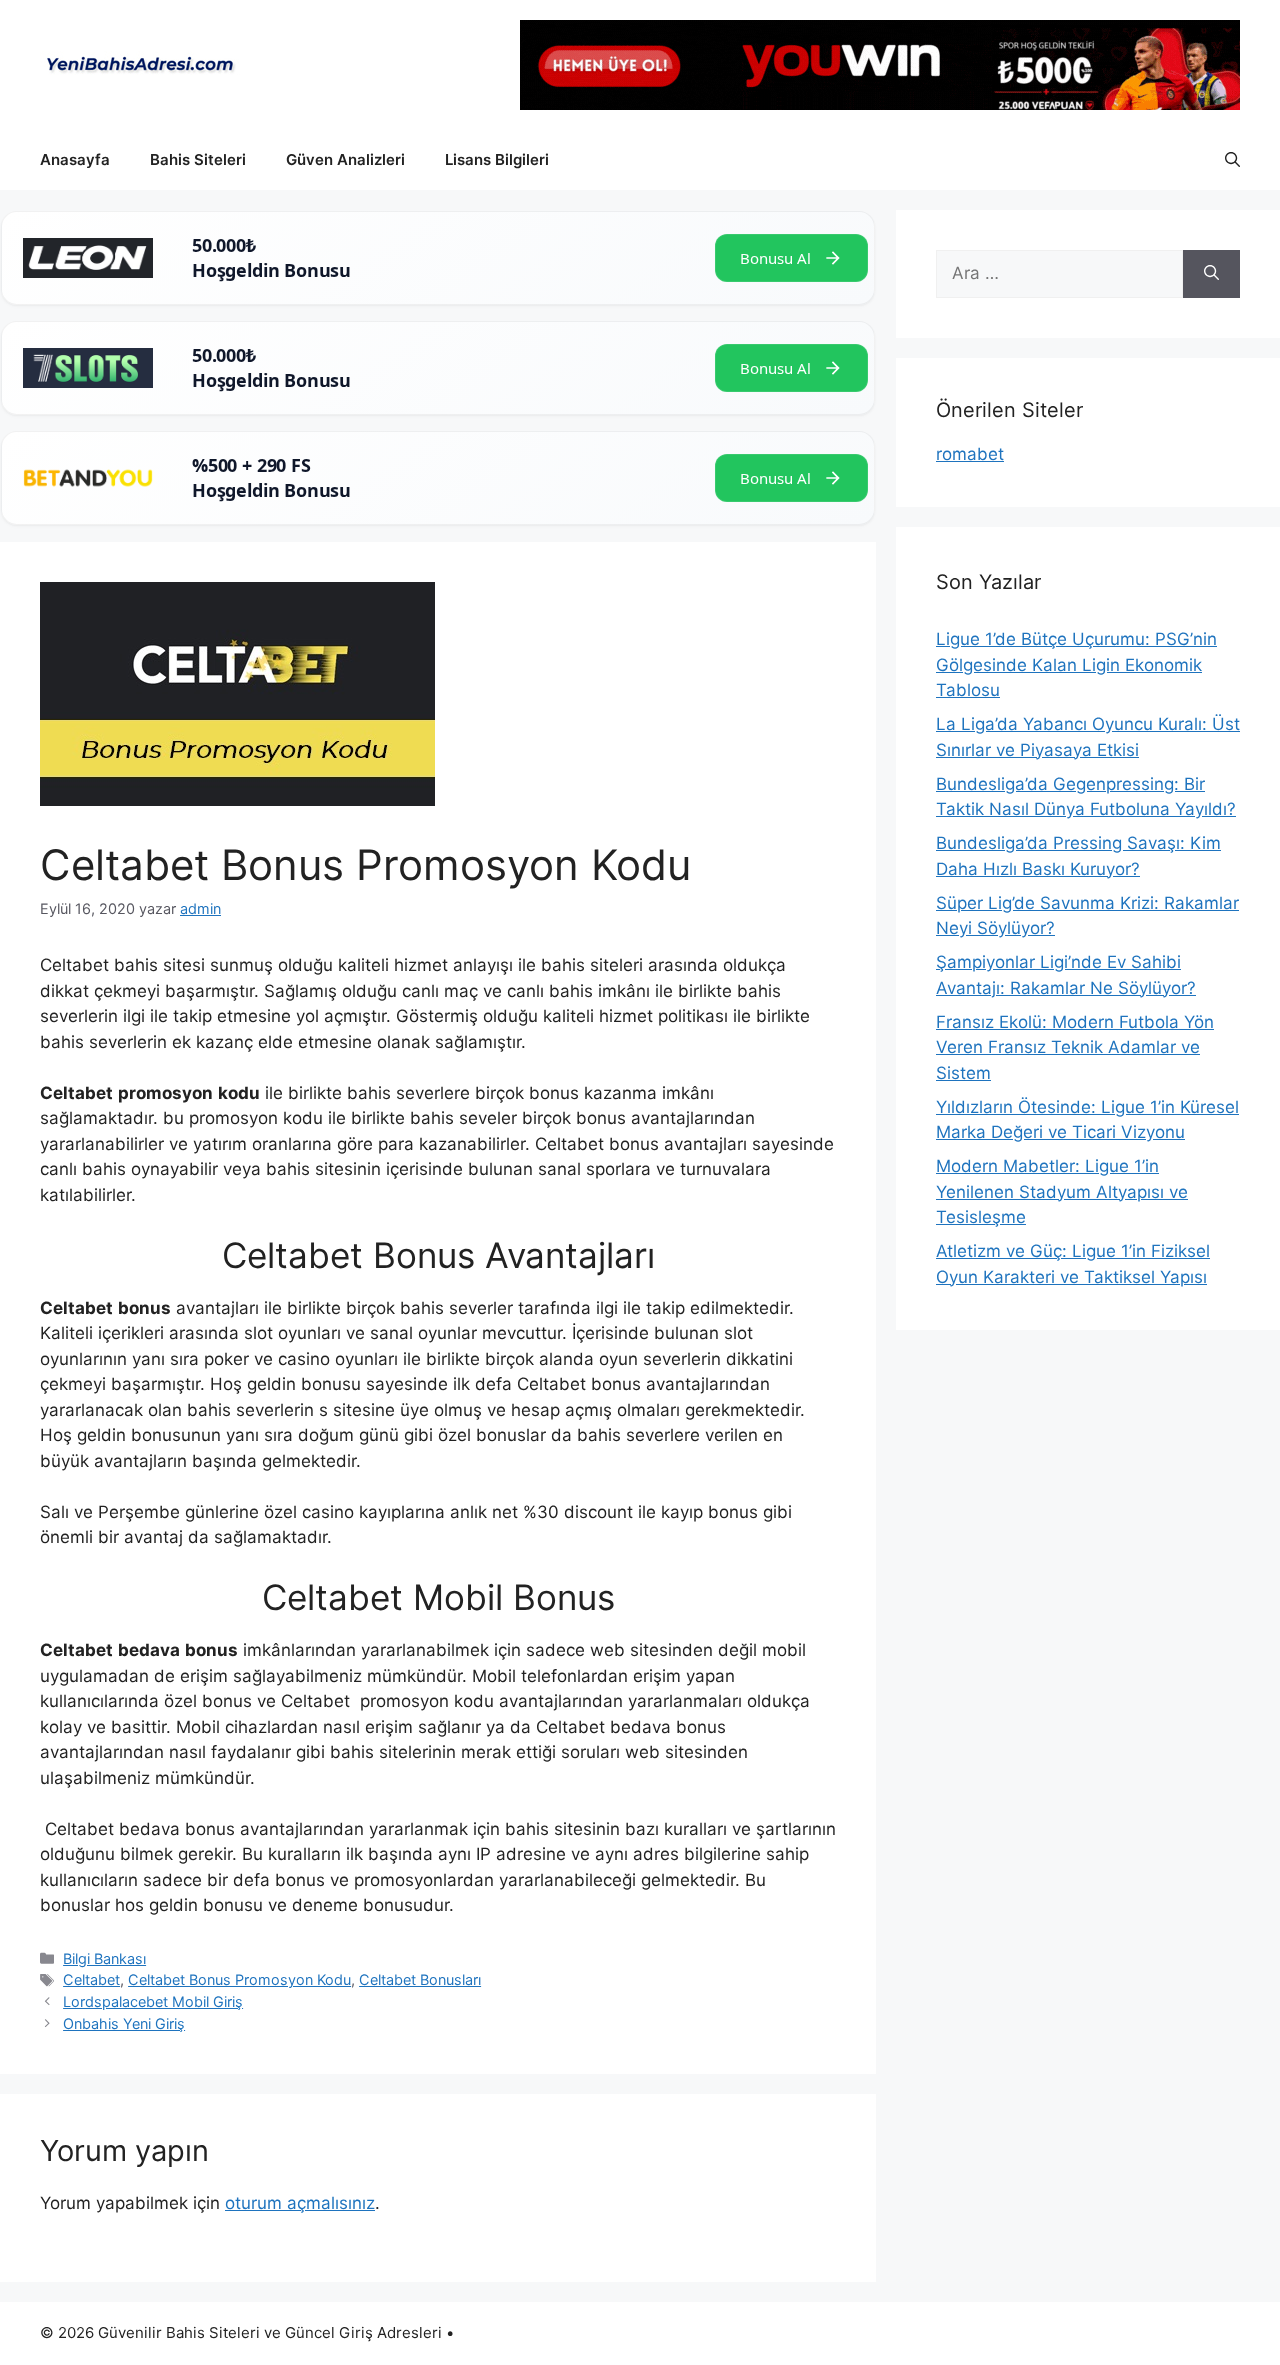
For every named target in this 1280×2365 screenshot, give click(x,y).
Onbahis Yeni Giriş (124, 2023)
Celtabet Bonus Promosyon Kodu (239, 1979)
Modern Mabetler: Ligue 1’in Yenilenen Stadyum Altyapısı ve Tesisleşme (1062, 1191)
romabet (970, 454)
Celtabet (91, 1979)
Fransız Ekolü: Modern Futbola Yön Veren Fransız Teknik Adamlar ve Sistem (1075, 1047)
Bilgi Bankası (104, 1958)
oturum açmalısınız (300, 2203)
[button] (1232, 160)
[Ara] (1211, 274)
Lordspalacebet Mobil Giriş (153, 2001)
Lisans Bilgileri (497, 159)
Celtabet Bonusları (420, 1979)
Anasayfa (75, 159)
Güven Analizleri (345, 159)
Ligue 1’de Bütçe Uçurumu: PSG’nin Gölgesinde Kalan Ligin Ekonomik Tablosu (1076, 664)
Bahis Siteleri (198, 159)
